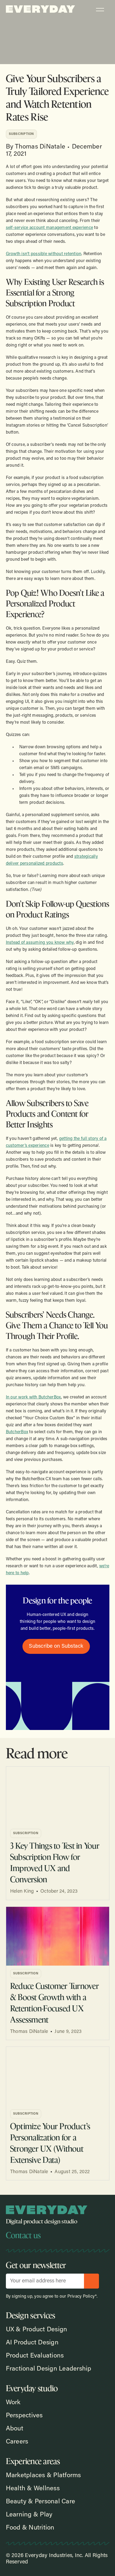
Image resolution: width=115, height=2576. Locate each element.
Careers (17, 2442)
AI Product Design (32, 2343)
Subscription (21, 134)
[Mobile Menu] (100, 12)
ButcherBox (17, 1432)
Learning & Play (29, 2515)
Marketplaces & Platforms (43, 2476)
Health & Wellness (33, 2489)
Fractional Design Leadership (49, 2369)
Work (13, 2403)
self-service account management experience (50, 228)
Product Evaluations (35, 2356)
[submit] (91, 2281)
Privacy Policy (81, 2297)
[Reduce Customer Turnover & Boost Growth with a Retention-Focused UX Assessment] (58, 1936)
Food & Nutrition (30, 2528)
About (15, 2429)
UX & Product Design (37, 2330)
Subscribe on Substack (56, 1646)
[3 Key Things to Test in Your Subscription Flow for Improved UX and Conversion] (58, 1796)
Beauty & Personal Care (41, 2502)
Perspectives (24, 2416)
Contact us (23, 2235)
